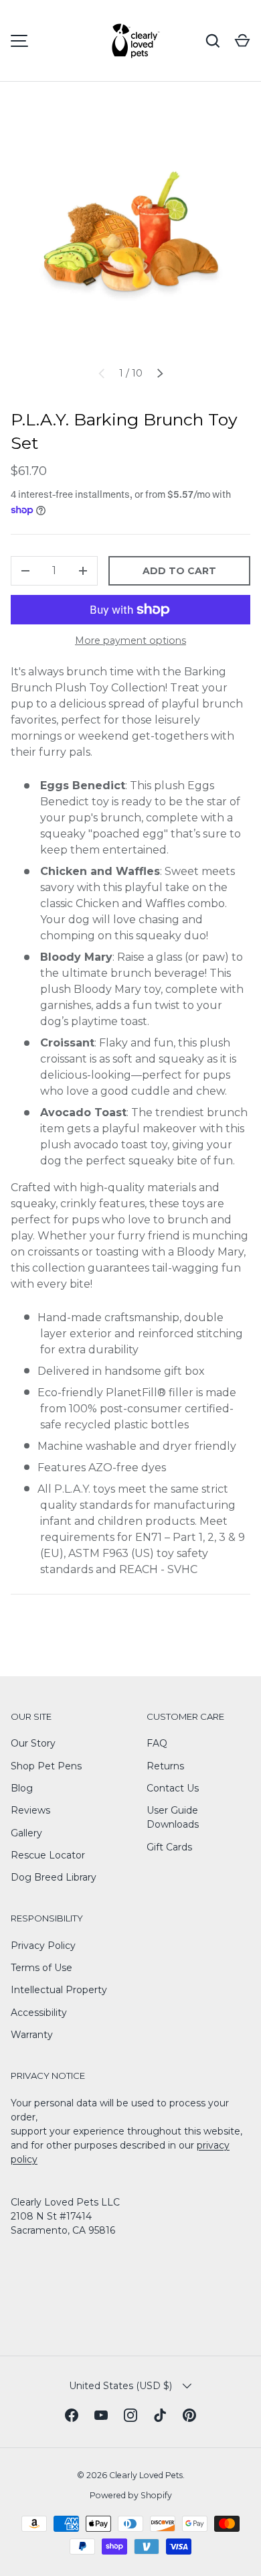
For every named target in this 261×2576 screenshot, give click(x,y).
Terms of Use (41, 1968)
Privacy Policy (43, 1946)
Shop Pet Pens (46, 1766)
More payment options (130, 640)
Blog (22, 1788)
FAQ (157, 1743)
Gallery (26, 1833)
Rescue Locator (48, 1855)
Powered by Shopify (131, 2495)
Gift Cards (169, 1847)
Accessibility (39, 2013)
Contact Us (173, 1788)
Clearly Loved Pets (146, 2475)
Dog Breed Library (54, 1877)
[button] (242, 41)
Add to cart (179, 571)
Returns (165, 1766)
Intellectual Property (59, 1990)
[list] (130, 234)
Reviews (30, 1810)
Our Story (33, 1743)
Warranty (32, 2035)
